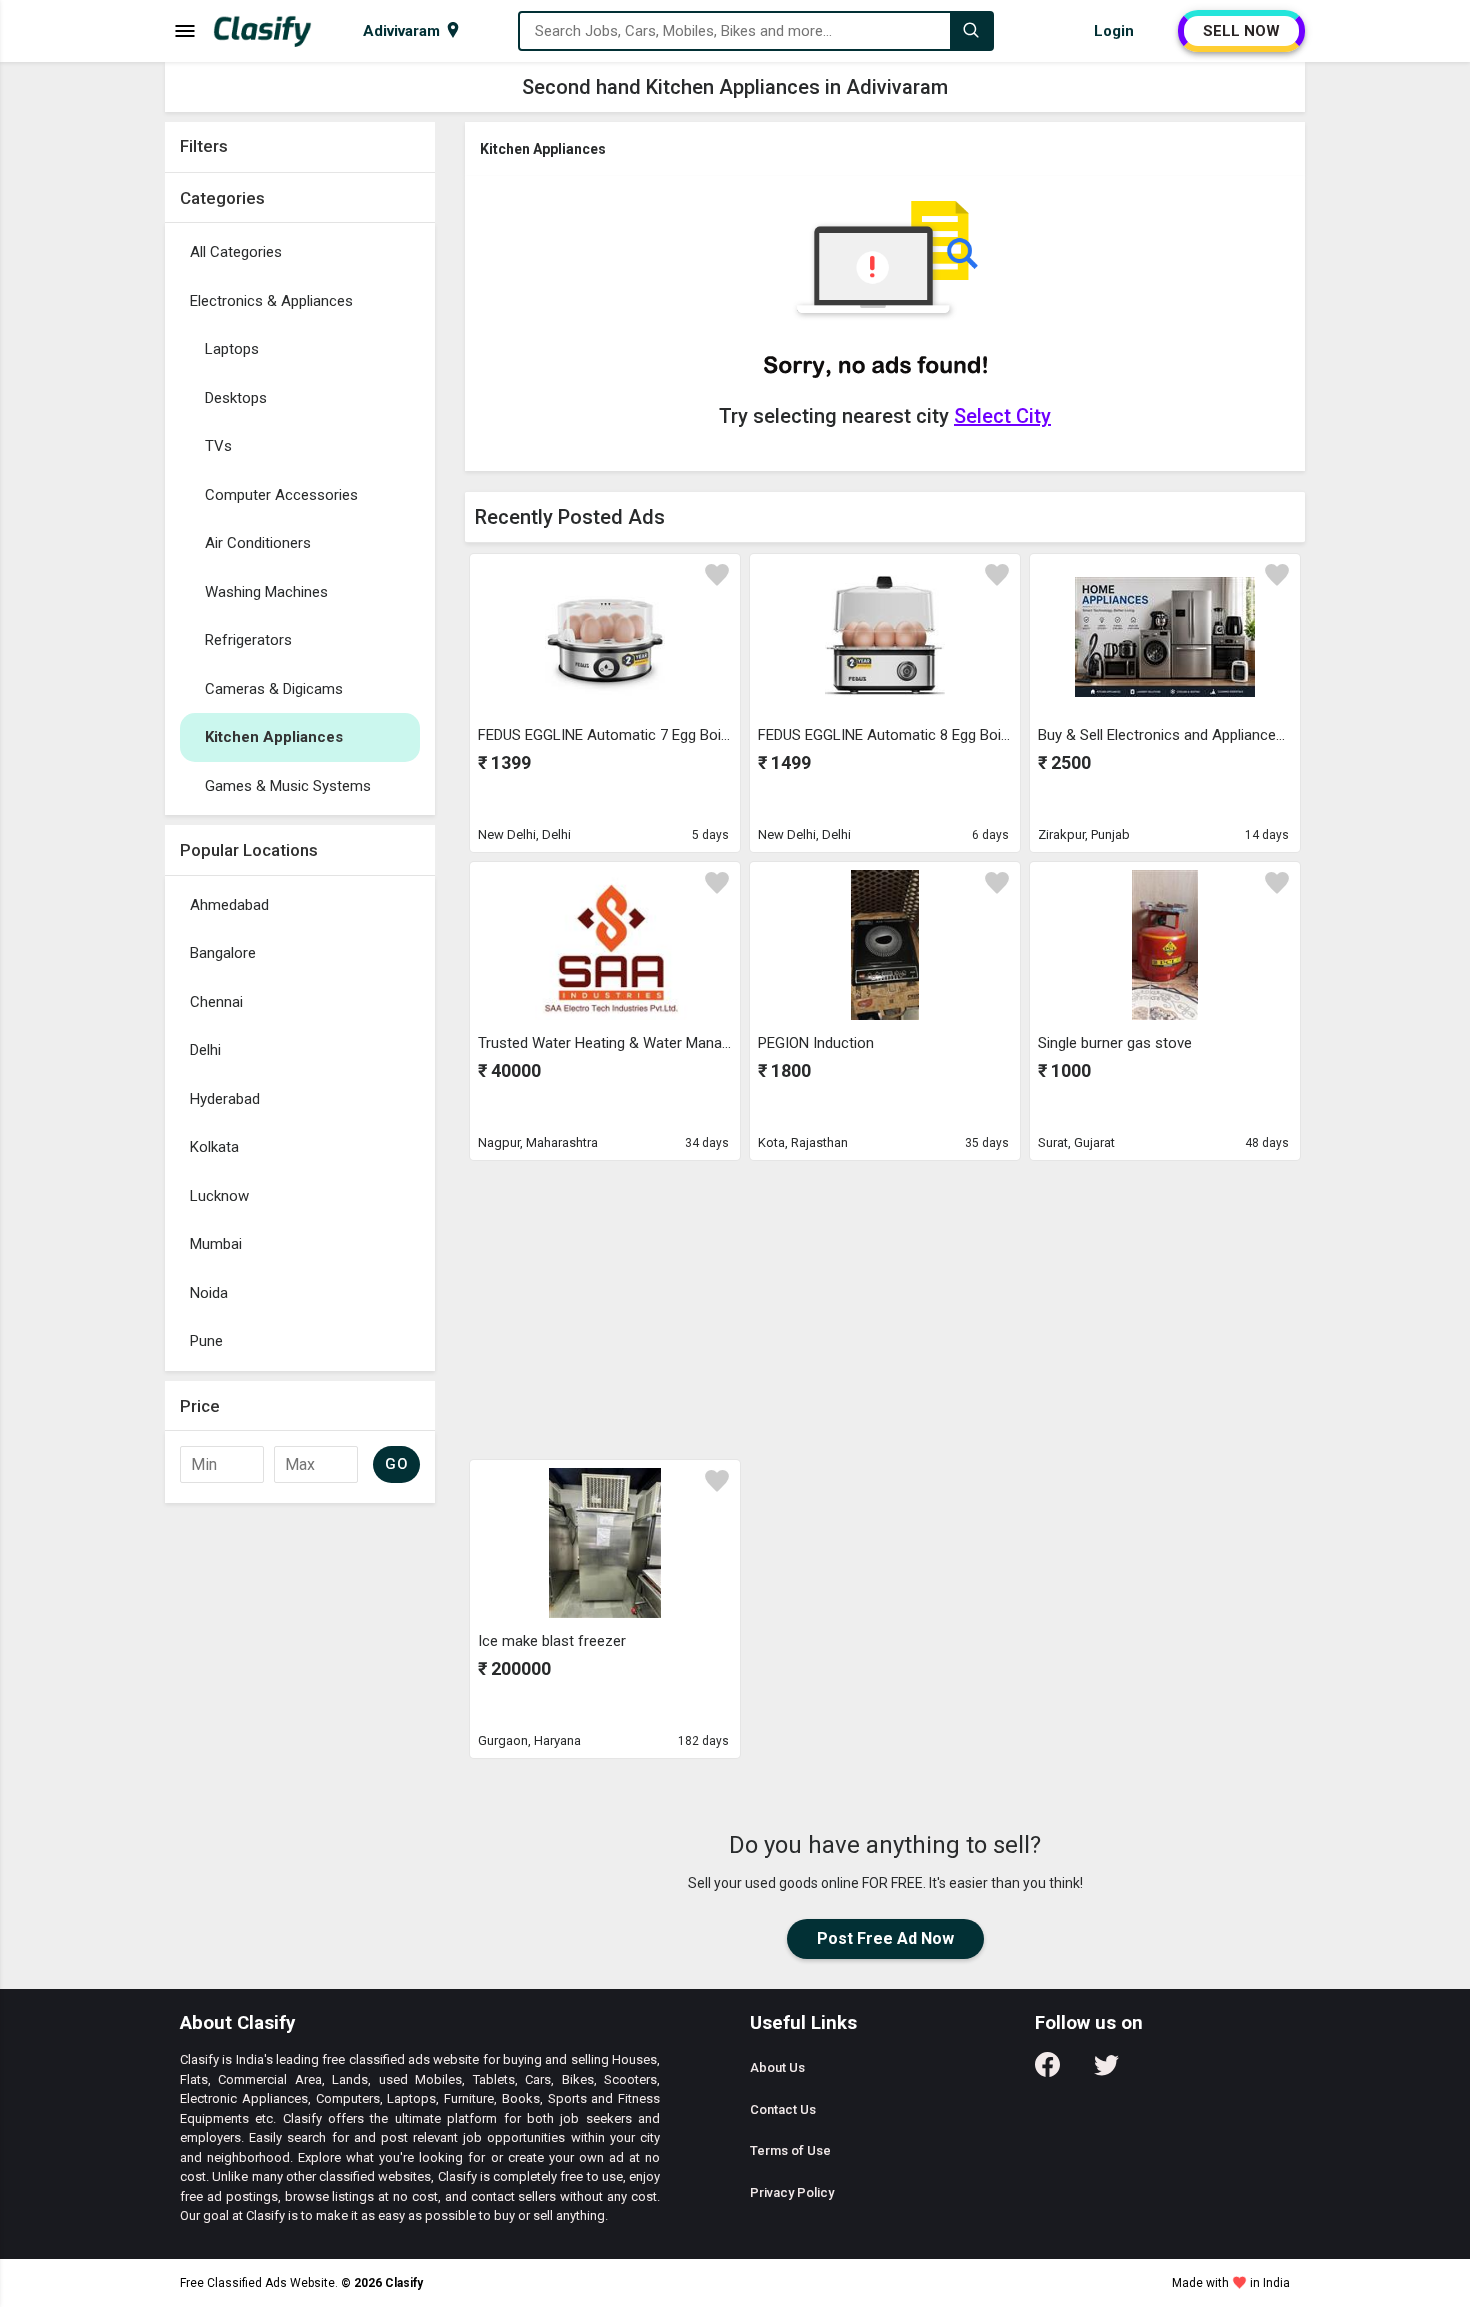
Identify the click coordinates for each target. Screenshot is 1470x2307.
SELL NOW (1241, 31)
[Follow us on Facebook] (1047, 2071)
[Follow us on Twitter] (1106, 2071)
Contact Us (783, 2109)
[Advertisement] (885, 1309)
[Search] (971, 31)
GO (396, 1464)
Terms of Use (790, 2150)
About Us (777, 2067)
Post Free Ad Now (885, 1938)
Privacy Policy (792, 2192)
